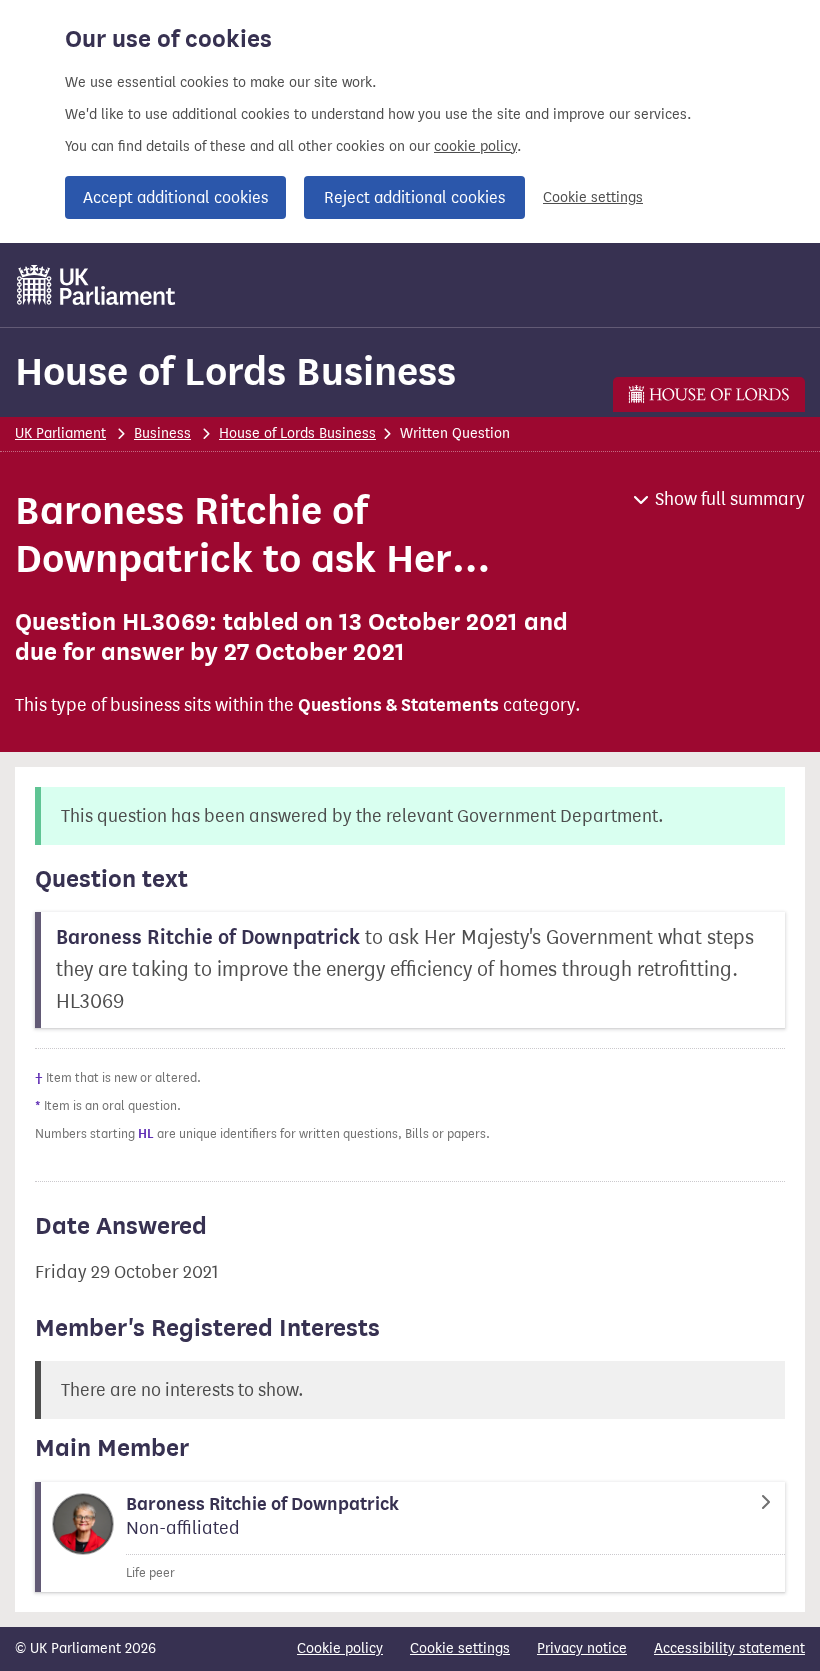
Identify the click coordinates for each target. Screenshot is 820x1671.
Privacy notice (582, 1648)
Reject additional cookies (414, 197)
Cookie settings (593, 197)
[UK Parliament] (96, 285)
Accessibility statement (729, 1648)
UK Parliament (60, 433)
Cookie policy (340, 1648)
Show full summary (730, 499)
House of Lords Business (235, 371)
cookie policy (475, 146)
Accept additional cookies (175, 197)
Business (162, 433)
